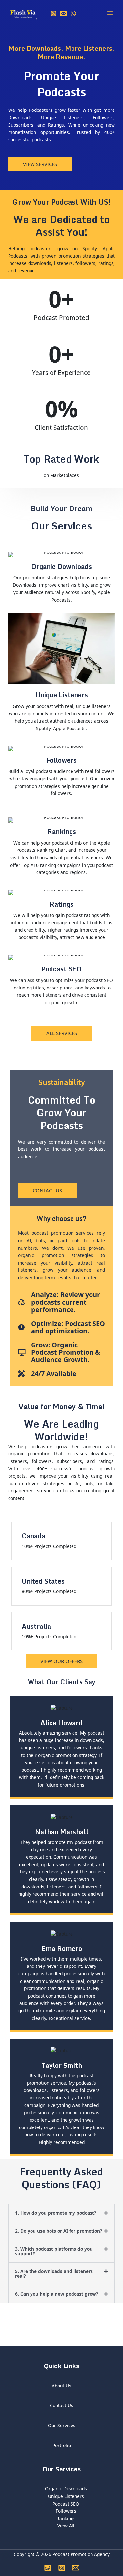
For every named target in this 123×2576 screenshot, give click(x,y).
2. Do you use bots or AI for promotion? (59, 2231)
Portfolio (62, 2445)
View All (66, 2526)
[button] (61, 2213)
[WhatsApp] (73, 14)
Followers (66, 2511)
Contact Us (61, 2405)
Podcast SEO (66, 2504)
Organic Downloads (66, 2489)
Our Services (62, 2425)
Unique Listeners (66, 2496)
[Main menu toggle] (110, 13)
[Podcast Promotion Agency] (23, 13)
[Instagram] (54, 14)
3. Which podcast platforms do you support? (54, 2251)
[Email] (63, 14)
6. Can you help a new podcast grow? (57, 2294)
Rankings (66, 2518)
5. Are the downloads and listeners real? (54, 2274)
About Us (61, 2386)
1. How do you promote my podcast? (56, 2213)
